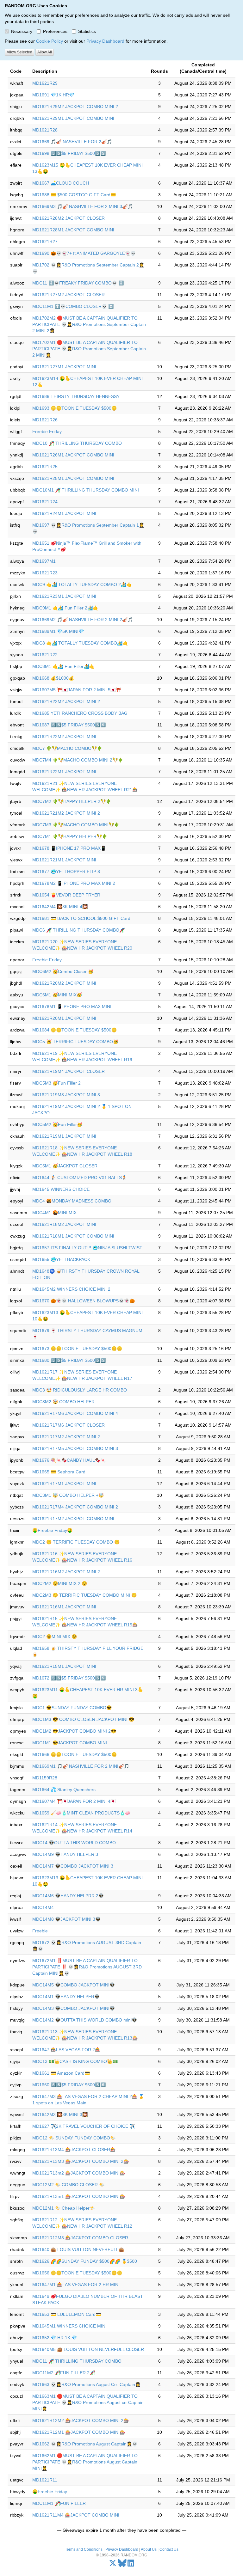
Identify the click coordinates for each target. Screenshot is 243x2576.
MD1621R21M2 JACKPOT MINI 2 (66, 813)
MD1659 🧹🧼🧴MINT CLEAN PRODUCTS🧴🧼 (81, 1813)
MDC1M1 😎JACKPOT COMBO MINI (70, 1743)
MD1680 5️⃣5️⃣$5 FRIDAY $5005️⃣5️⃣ (69, 1360)
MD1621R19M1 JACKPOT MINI (64, 1136)
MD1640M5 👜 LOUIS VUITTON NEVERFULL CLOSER (88, 2349)
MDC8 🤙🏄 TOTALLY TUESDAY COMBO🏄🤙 (80, 643)
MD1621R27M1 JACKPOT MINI (64, 367)
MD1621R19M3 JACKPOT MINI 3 (66, 1095)
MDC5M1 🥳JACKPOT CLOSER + (67, 1166)
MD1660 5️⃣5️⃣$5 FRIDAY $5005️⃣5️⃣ (69, 2085)
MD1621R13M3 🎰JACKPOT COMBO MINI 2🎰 (81, 2161)
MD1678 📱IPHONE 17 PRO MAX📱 (69, 848)
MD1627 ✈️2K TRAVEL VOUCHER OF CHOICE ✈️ (84, 2126)
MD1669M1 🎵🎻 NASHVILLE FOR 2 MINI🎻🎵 (81, 1766)
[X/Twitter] (113, 2565)
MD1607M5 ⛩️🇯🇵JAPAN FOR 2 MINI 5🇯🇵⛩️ (77, 690)
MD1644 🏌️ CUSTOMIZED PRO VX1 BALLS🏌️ (80, 1178)
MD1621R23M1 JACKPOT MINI (64, 596)
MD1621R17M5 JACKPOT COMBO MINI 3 (75, 1448)
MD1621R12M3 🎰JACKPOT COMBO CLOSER (80, 2238)
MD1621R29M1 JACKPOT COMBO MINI (73, 118)
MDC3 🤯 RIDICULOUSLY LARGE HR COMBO (80, 1390)
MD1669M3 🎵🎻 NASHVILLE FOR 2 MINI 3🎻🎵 (83, 206)
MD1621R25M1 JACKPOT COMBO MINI (73, 478)
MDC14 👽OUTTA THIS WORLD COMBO (74, 1843)
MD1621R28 (45, 130)
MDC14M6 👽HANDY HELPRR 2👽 (68, 1896)
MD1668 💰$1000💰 (53, 678)
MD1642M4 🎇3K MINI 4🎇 (60, 907)
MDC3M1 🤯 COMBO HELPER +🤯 (68, 1495)
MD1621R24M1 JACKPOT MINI (64, 513)
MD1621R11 (45, 2480)
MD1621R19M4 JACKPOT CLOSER (69, 1071)
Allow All (45, 52)
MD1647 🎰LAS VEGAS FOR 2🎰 (66, 2050)
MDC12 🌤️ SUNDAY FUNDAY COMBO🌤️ (74, 2138)
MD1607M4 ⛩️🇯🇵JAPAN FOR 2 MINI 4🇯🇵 (74, 1801)
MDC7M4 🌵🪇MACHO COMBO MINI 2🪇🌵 (78, 760)
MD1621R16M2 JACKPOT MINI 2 (66, 1572)
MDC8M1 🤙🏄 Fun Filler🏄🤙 (63, 666)
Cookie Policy (50, 41)
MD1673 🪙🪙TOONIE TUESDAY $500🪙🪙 (77, 1349)
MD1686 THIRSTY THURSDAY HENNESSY (76, 396)
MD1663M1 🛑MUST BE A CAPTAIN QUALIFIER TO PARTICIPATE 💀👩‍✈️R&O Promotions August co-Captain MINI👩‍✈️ (88, 2402)
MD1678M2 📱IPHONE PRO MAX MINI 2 (74, 883)
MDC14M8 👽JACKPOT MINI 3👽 (66, 1919)
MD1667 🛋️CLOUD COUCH (61, 183)
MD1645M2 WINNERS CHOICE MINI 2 (71, 1289)
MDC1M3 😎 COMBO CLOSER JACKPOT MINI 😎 (83, 1719)
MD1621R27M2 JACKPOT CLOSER (69, 295)
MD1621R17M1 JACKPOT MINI (64, 1484)
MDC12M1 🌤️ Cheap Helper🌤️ (64, 2208)
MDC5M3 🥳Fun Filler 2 (56, 1083)
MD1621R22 (45, 655)
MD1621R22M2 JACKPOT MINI (64, 737)
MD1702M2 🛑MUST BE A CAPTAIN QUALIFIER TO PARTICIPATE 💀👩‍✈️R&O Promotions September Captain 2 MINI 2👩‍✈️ (89, 324)
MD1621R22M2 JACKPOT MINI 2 (66, 701)
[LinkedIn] (131, 2565)
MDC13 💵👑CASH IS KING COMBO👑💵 (75, 2061)
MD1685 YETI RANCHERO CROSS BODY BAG (80, 713)
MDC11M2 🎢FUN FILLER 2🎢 (64, 2373)
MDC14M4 (43, 1907)
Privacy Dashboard (105, 41)
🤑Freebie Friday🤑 (52, 1530)
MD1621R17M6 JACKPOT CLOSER (69, 1425)
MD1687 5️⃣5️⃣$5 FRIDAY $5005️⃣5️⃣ (69, 725)
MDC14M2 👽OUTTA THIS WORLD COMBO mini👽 (85, 2020)
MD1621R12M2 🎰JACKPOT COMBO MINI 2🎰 (81, 2420)
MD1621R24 (45, 502)
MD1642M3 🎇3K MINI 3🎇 (60, 2114)
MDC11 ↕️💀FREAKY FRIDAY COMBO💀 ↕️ (78, 283)
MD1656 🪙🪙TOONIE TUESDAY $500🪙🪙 (77, 2273)
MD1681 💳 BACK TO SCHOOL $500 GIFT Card (81, 918)
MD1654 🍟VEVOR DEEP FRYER (66, 895)
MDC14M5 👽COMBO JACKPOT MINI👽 (74, 1985)
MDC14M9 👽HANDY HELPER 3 (65, 1854)
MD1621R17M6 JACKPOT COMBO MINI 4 (75, 1413)
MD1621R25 (45, 467)
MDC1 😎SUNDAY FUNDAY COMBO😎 (72, 1708)
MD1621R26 (45, 420)
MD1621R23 (45, 573)
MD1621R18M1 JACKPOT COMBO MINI (73, 1236)
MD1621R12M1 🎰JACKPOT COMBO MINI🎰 (79, 2432)
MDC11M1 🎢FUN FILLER (59, 2503)
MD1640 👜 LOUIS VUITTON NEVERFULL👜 (78, 2249)
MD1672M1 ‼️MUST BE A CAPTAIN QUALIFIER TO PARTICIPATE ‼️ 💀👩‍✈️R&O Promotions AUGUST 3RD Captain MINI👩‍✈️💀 (87, 1967)
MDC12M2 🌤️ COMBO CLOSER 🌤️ (68, 2185)
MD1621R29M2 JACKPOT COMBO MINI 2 (75, 107)
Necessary (22, 31)
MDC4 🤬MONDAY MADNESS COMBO (72, 1201)
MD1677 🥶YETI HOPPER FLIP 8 (66, 872)
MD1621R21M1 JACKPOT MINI (64, 860)
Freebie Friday (47, 431)
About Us (149, 2549)
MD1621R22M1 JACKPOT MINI (64, 772)
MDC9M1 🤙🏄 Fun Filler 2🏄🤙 (65, 608)
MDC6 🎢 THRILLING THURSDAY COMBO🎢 (78, 930)
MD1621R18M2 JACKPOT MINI (64, 1224)
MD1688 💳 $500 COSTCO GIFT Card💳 (74, 195)
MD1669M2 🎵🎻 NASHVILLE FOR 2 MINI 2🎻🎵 (83, 620)
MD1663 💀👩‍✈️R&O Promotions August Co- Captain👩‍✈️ (86, 2384)
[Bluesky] (122, 2565)
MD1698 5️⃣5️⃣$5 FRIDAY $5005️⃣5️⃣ (69, 153)
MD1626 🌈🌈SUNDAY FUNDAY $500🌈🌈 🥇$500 (85, 2261)
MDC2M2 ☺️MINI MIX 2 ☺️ (60, 1583)
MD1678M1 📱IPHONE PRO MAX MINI (72, 1007)
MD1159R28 (45, 1778)
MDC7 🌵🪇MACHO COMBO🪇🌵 (67, 748)
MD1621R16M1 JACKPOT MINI (64, 1607)
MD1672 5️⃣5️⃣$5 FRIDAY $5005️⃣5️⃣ (69, 1678)
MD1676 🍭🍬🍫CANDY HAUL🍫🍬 (69, 1460)
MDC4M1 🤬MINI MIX (54, 1213)
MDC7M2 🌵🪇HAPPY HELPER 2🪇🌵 (72, 801)
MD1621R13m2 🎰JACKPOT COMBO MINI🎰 (79, 2173)
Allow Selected (19, 52)
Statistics (87, 31)
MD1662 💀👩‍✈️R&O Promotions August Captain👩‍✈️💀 (85, 2444)
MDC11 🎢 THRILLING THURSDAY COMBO (77, 2361)
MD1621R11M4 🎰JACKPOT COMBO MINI (76, 2515)
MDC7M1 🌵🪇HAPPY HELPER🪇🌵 (70, 836)
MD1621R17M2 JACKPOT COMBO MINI (73, 1519)
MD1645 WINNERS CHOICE (61, 1189)
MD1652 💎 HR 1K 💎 (55, 2338)
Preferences (55, 31)
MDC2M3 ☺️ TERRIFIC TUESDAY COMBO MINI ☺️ (84, 1595)
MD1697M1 (44, 561)
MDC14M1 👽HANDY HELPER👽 (66, 1997)
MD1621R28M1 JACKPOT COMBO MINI (73, 230)
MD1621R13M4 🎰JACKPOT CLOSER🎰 (74, 2150)
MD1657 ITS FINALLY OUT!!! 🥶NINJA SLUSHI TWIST (87, 1248)
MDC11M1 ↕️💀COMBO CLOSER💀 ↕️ (73, 306)
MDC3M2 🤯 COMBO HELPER (63, 1402)
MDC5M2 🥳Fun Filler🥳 (57, 1124)
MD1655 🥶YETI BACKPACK (61, 1259)
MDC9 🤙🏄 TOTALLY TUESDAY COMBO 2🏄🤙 (82, 584)
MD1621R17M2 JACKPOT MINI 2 (66, 1437)
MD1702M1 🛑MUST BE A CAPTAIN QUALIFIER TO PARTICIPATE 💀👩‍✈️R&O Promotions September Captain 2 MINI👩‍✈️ (89, 349)
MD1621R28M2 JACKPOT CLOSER (69, 218)
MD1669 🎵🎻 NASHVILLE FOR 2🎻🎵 (72, 142)
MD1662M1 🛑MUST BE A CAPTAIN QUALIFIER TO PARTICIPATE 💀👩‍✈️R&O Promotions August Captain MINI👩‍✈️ (85, 2462)
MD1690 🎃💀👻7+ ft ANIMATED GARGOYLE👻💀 (84, 253)
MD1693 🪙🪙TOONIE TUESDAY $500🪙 (75, 408)
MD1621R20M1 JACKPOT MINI (64, 1018)
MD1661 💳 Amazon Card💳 (61, 2073)
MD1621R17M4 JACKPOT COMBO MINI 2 (75, 1507)
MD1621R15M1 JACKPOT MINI (64, 1666)
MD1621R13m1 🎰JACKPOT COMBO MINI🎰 (79, 2196)
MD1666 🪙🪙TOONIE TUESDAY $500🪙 (75, 1754)
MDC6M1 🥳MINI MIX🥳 (57, 995)
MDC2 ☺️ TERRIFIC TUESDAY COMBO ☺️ (76, 1542)
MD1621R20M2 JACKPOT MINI (64, 983)
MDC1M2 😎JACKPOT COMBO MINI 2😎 (74, 1731)
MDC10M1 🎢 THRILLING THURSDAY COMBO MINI (86, 490)
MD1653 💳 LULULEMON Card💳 (67, 2314)
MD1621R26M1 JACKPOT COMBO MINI (73, 455)
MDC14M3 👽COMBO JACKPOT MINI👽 (74, 2008)
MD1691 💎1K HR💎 (53, 95)
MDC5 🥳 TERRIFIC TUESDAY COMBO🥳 (75, 1042)
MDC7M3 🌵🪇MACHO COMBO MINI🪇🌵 (76, 825)
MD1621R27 (45, 242)
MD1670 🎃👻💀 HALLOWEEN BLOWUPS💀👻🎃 (84, 1301)
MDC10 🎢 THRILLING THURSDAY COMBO (77, 443)
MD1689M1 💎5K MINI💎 (58, 631)
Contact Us (169, 2549)
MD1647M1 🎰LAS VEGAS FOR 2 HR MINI (76, 2285)
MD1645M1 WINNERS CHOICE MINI (69, 2326)
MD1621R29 (45, 83)
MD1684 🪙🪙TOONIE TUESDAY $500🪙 (75, 1030)
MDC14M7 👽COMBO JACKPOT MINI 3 (73, 1866)
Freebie (40, 1931)
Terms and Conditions (84, 2549)
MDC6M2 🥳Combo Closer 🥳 (63, 971)
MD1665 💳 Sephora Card (59, 1472)
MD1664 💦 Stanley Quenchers (64, 1790)
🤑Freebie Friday (50, 2492)
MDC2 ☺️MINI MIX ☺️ (55, 1637)
